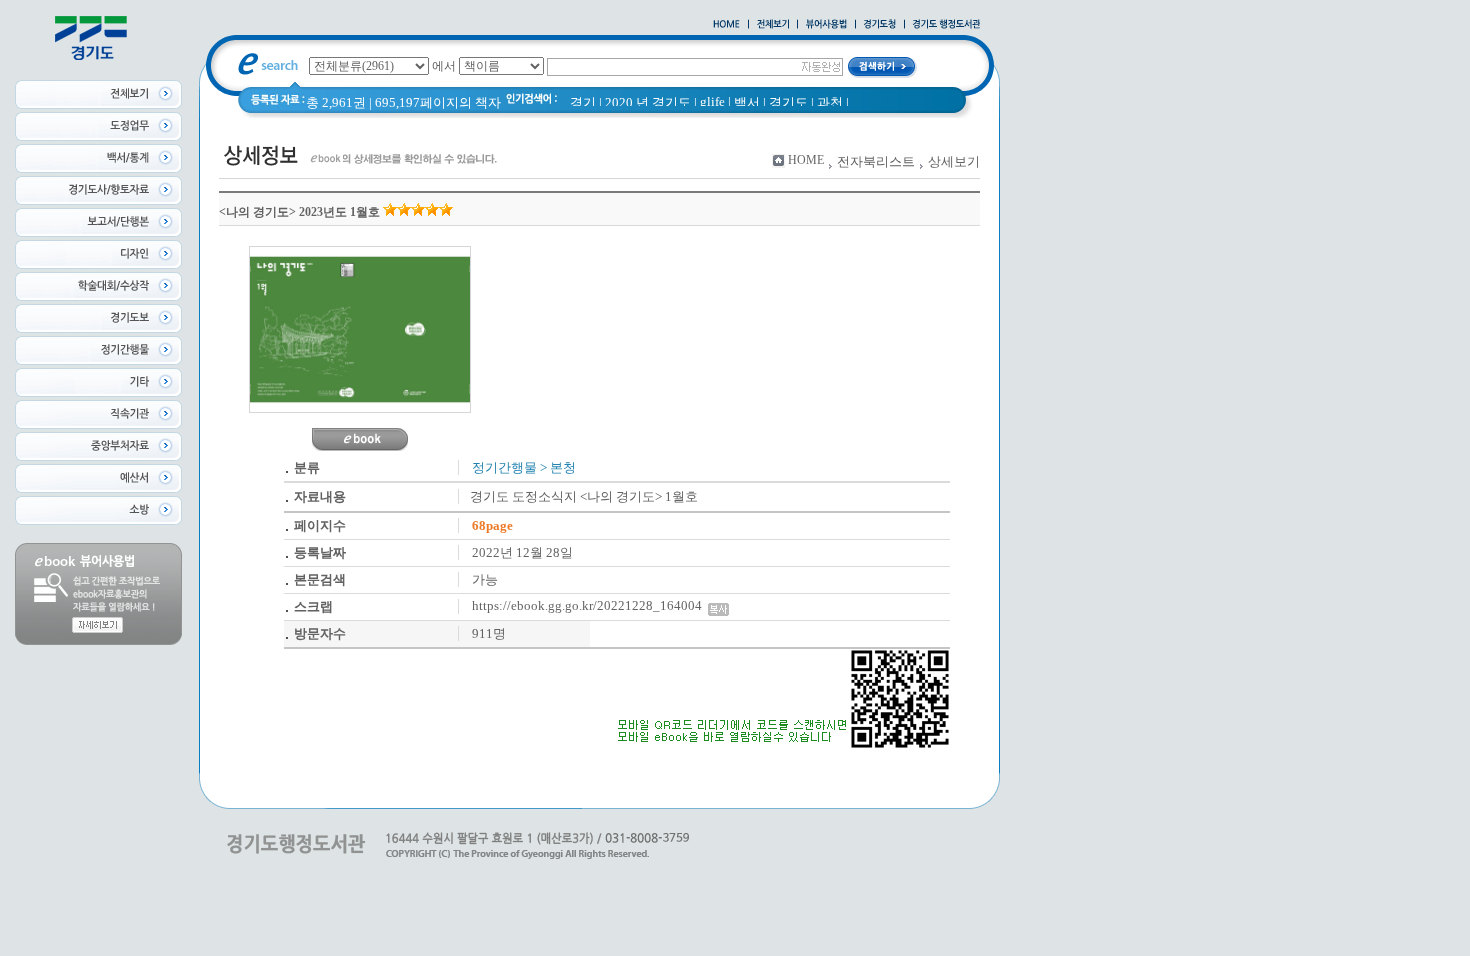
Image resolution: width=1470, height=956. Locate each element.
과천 (830, 102)
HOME (806, 160)
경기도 (788, 102)
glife (712, 101)
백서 (747, 102)
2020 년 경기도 (648, 102)
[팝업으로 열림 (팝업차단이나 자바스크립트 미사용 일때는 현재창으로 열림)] (826, 25)
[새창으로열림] (880, 25)
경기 (583, 102)
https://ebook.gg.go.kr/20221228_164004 (590, 605)
